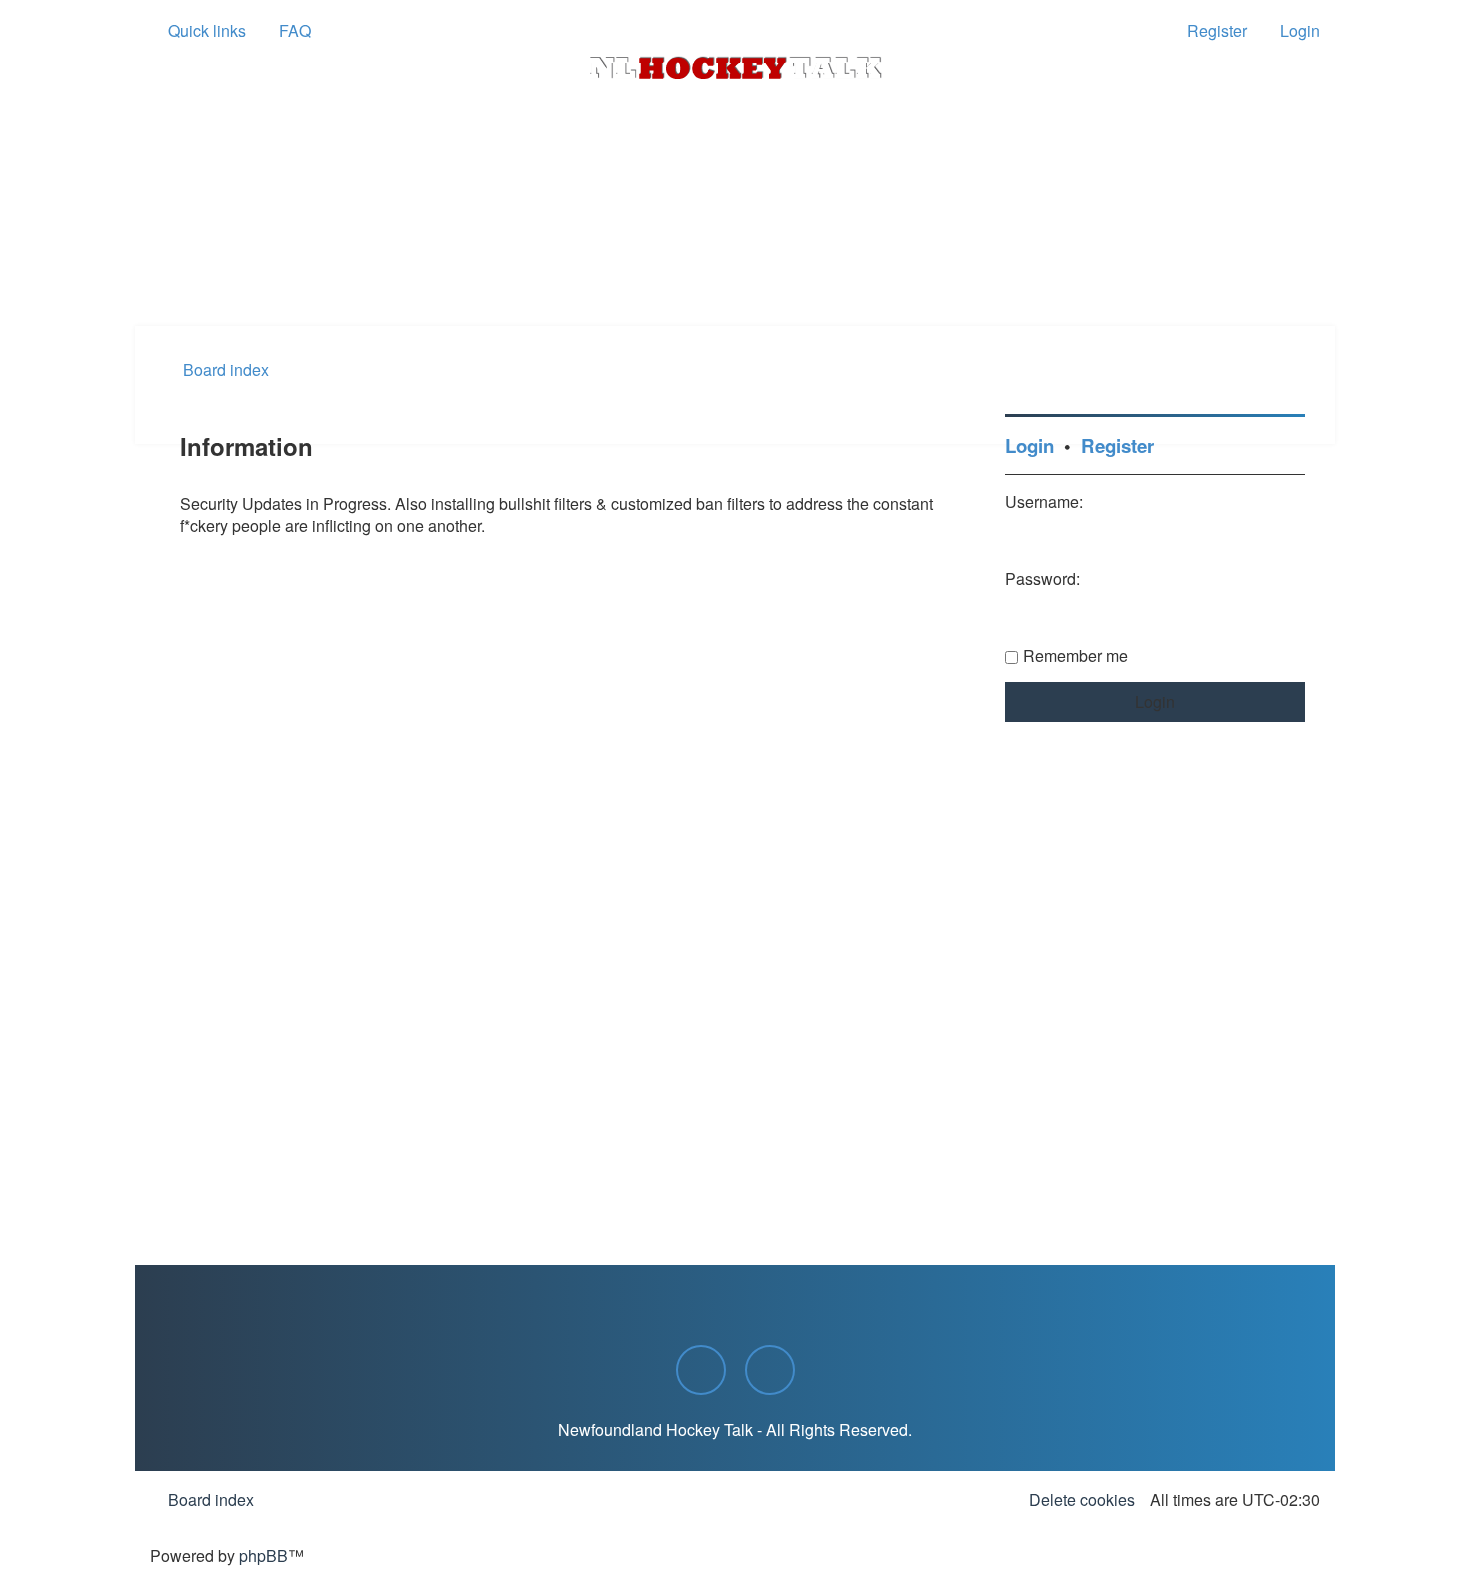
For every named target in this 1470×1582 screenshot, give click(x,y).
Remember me (1075, 655)
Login (1029, 445)
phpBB (263, 1555)
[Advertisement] (735, 271)
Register (1117, 445)
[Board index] (735, 68)
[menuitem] (286, 31)
